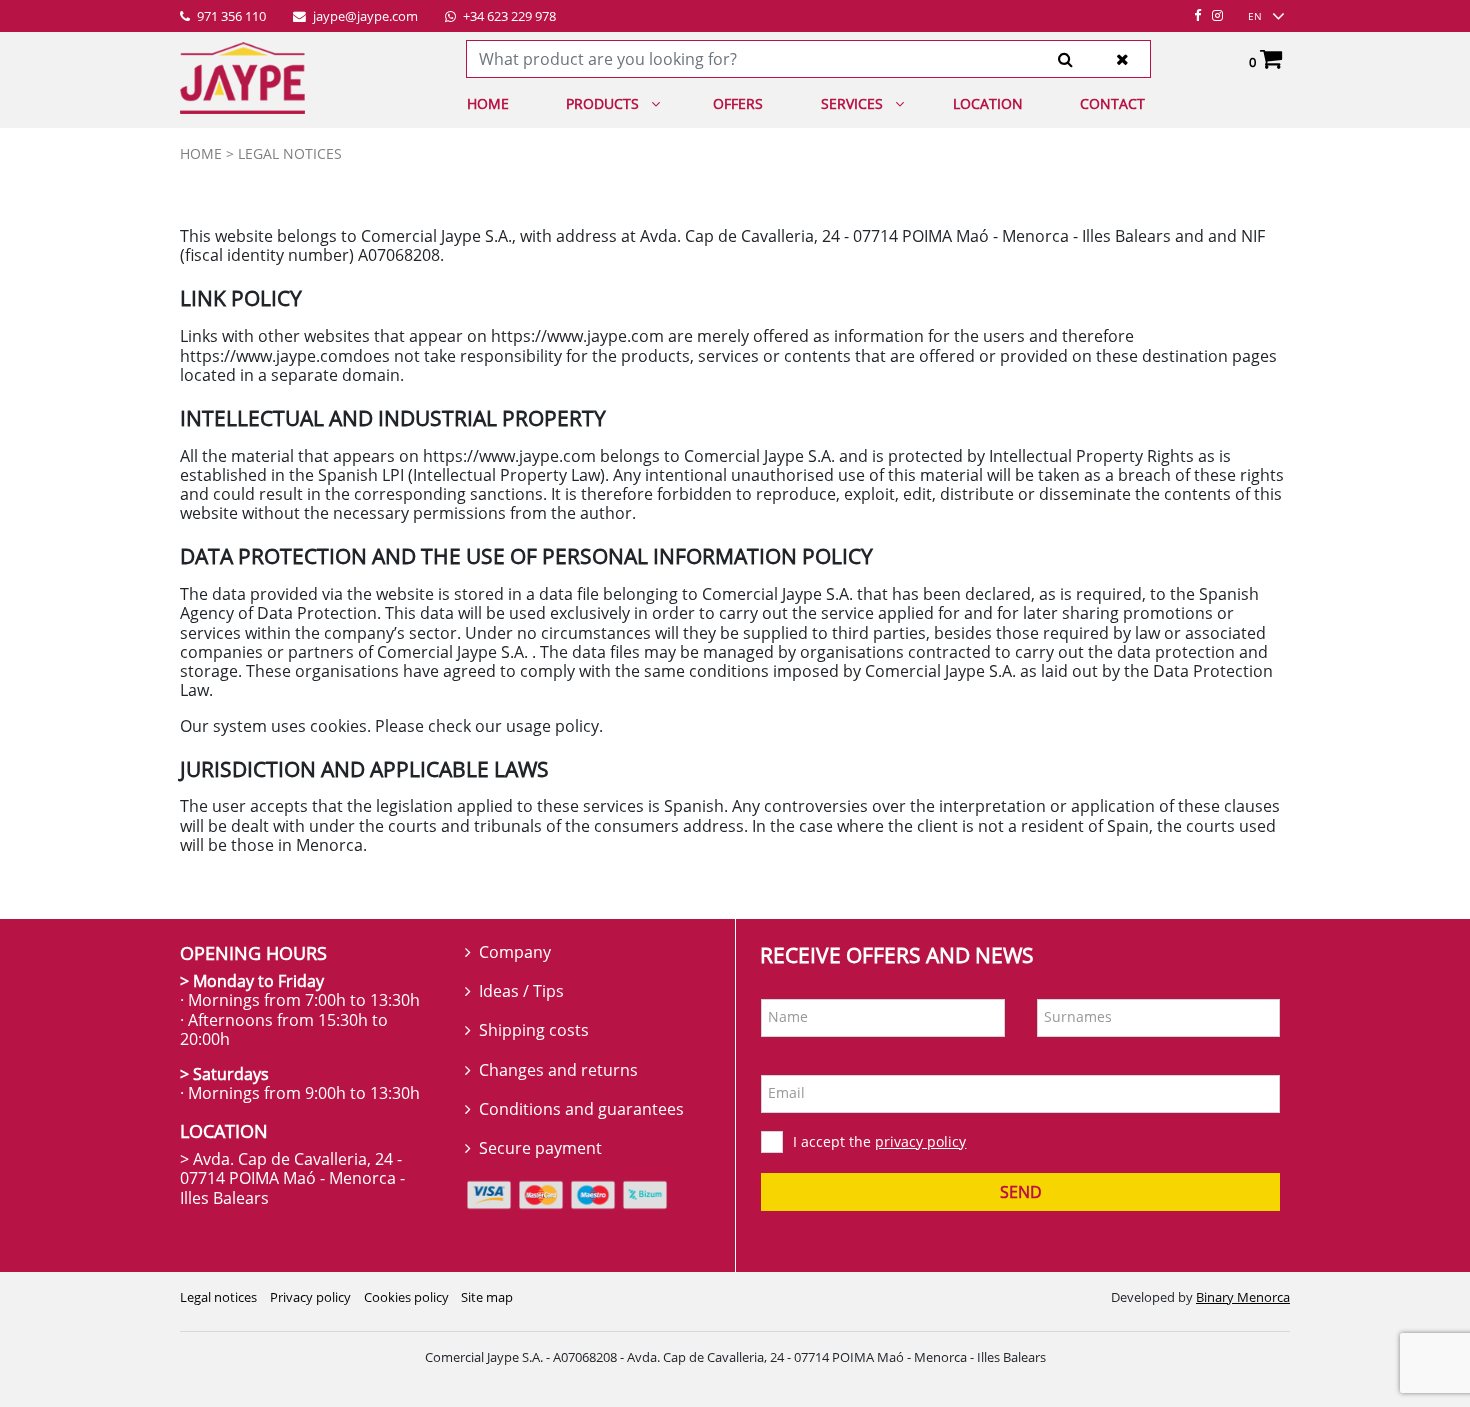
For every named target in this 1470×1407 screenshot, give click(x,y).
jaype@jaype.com (364, 17)
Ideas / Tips (521, 991)
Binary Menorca (1243, 1297)
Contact (1112, 103)
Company (515, 952)
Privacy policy (310, 1297)
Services (852, 103)
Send (1021, 1192)
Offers (738, 103)
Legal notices (218, 1297)
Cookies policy (406, 1297)
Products (602, 103)
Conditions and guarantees (581, 1109)
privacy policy (920, 1141)
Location (988, 103)
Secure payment (540, 1148)
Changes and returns (558, 1070)
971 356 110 (230, 17)
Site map (487, 1297)
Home (488, 103)
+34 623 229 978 (508, 17)
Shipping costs (534, 1030)
